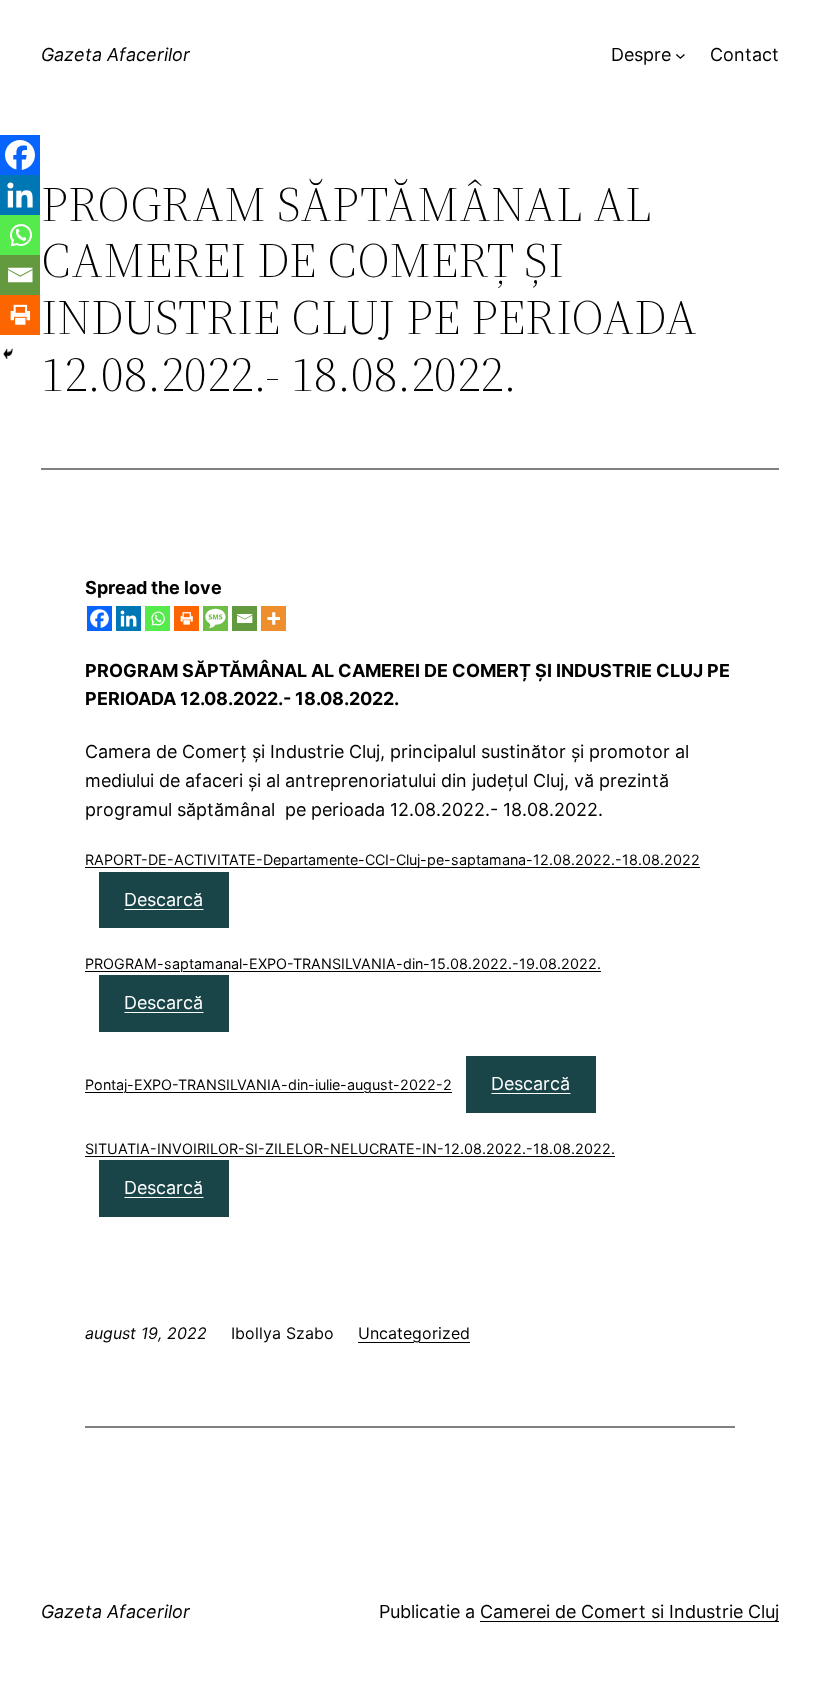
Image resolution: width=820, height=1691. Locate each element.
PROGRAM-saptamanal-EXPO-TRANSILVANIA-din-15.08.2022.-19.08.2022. (343, 963)
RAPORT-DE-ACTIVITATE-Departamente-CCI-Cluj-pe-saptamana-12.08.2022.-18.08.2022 (392, 859)
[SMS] (215, 618)
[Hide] (8, 354)
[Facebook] (99, 618)
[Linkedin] (128, 618)
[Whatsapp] (157, 618)
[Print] (186, 618)
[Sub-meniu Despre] (680, 55)
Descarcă (163, 899)
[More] (273, 618)
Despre (641, 54)
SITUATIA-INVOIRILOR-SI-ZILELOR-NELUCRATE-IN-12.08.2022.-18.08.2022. (350, 1148)
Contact (744, 54)
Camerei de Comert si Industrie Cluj (629, 1611)
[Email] (244, 618)
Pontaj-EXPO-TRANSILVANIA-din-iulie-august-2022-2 (268, 1084)
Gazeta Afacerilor (115, 54)
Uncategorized (414, 1333)
